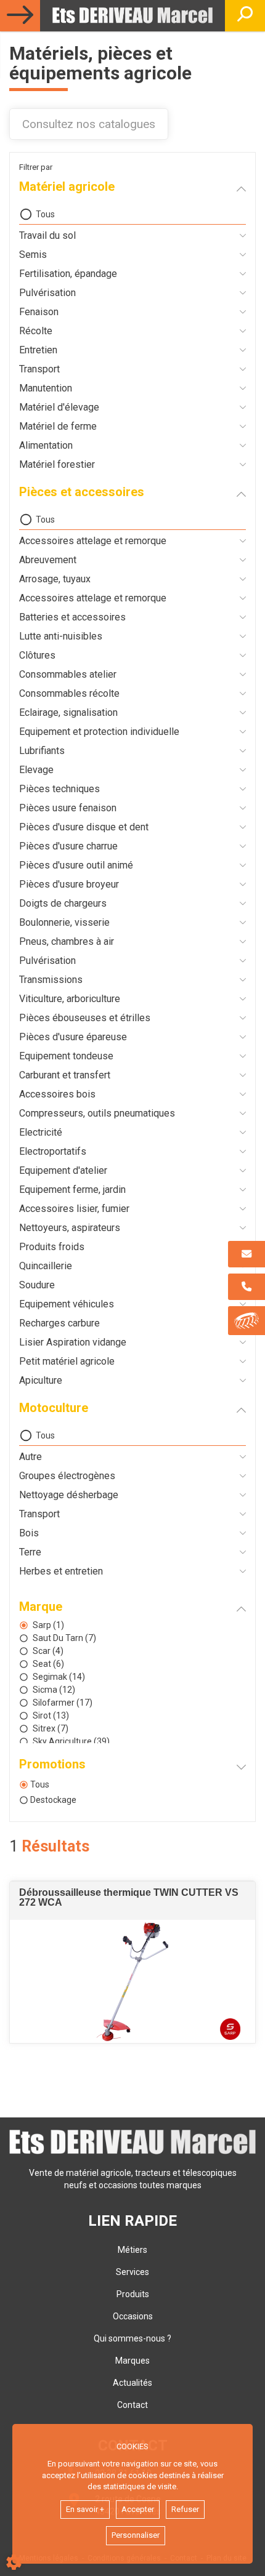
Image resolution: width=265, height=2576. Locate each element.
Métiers (132, 2250)
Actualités (132, 2383)
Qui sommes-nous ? (132, 2338)
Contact (132, 2405)
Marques (132, 2361)
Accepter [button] (138, 2509)
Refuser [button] (185, 2509)
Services (132, 2272)
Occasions (133, 2316)
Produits (133, 2294)
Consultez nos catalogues (89, 124)
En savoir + (85, 2509)
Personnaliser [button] (136, 2535)
